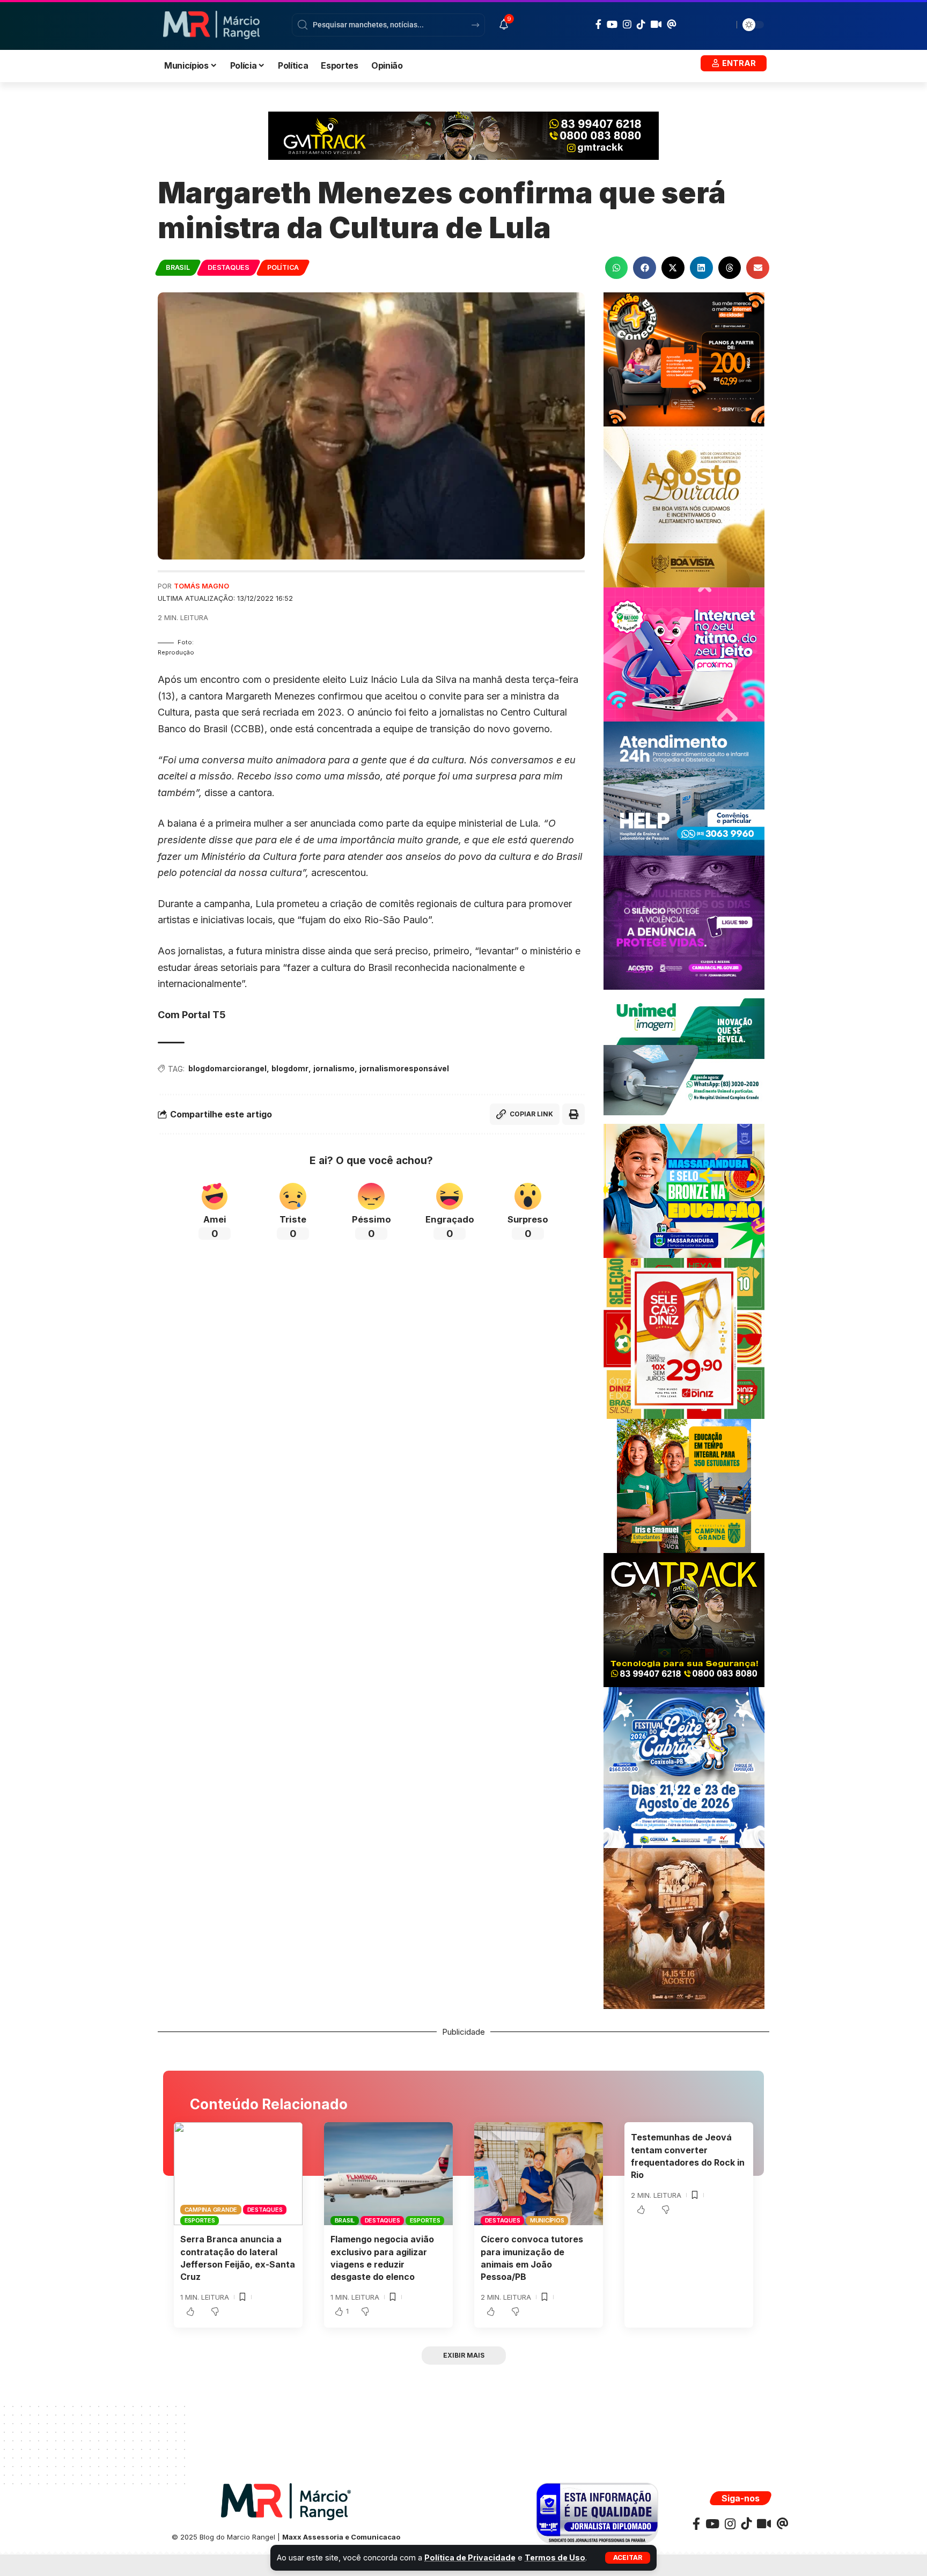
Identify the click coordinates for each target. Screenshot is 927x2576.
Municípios (547, 2220)
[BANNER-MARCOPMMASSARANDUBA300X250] (684, 1190)
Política (283, 267)
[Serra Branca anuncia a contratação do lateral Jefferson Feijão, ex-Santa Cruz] (238, 2174)
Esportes (200, 2220)
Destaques (229, 267)
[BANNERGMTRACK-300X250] (684, 1619)
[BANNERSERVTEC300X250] (684, 359)
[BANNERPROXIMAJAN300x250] (684, 654)
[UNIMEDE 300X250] (684, 1056)
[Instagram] (627, 24)
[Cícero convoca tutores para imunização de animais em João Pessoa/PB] (539, 2174)
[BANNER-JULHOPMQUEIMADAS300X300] (684, 1928)
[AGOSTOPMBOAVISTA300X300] (684, 506)
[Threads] (672, 24)
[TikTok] (641, 24)
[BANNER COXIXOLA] (684, 1767)
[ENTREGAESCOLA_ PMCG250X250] (684, 1485)
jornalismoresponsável (404, 1068)
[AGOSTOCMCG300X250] (684, 922)
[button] (628, 2558)
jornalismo (334, 1068)
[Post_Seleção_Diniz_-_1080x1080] (684, 1338)
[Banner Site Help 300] (684, 788)
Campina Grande (211, 2210)
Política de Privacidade (470, 2557)
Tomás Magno (201, 586)
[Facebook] (598, 24)
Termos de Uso (555, 2557)
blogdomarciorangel (227, 1068)
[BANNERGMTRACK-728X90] (464, 135)
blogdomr (290, 1068)
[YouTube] (612, 24)
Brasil (178, 267)
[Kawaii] (656, 24)
